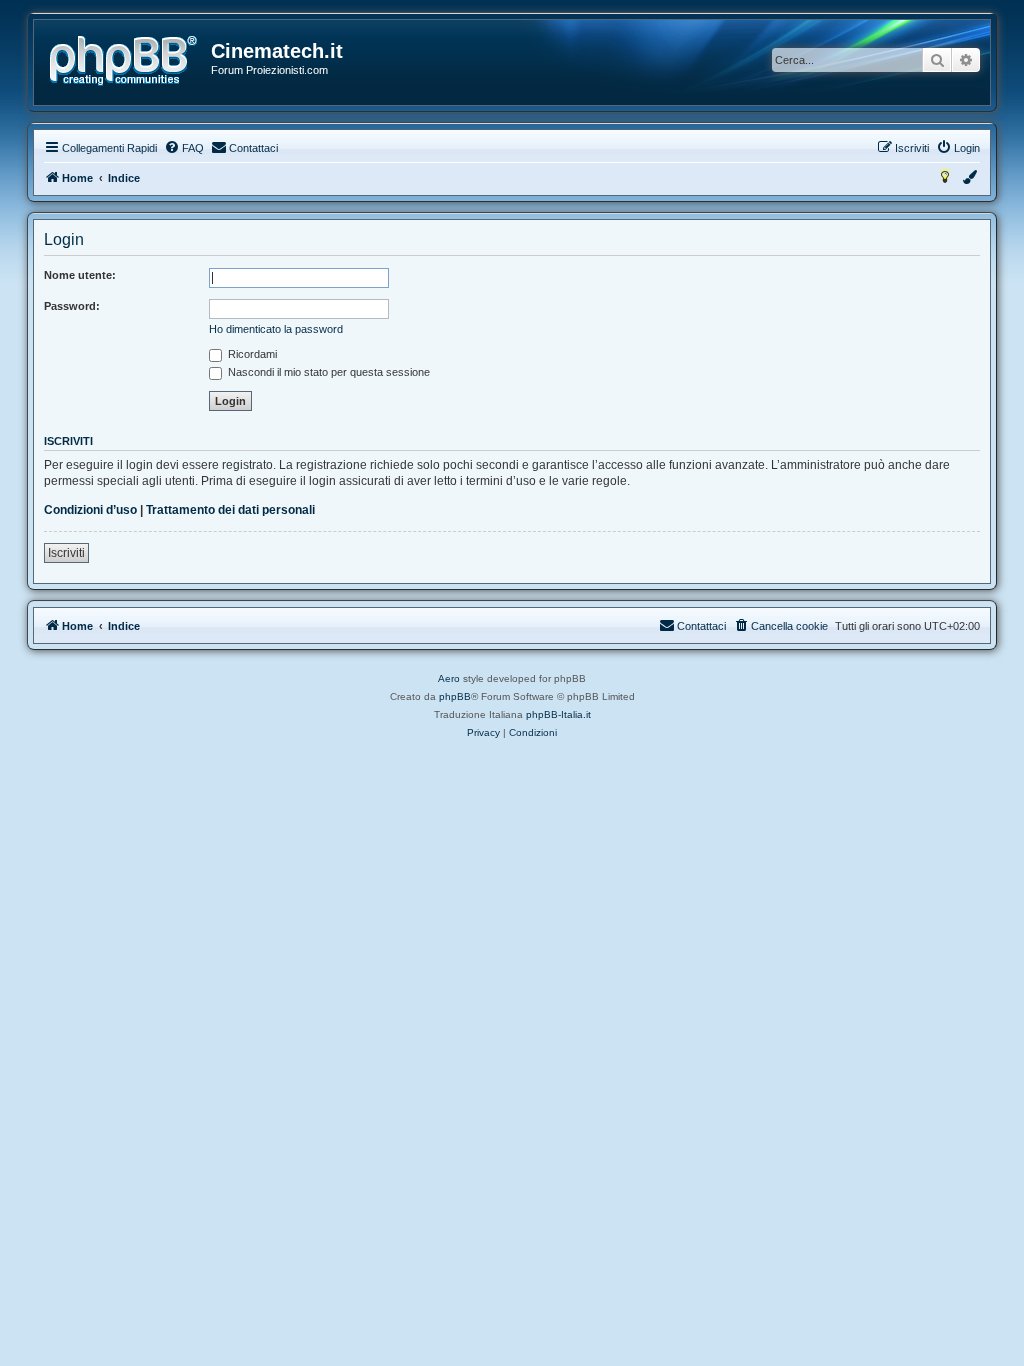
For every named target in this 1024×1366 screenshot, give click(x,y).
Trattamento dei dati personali (230, 510)
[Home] (123, 61)
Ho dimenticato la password (276, 329)
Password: (72, 306)
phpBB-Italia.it (558, 714)
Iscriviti (66, 553)
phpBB (455, 696)
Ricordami (251, 354)
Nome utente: (80, 275)
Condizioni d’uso (90, 510)
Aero (449, 678)
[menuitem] (184, 148)
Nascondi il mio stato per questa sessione (327, 372)
